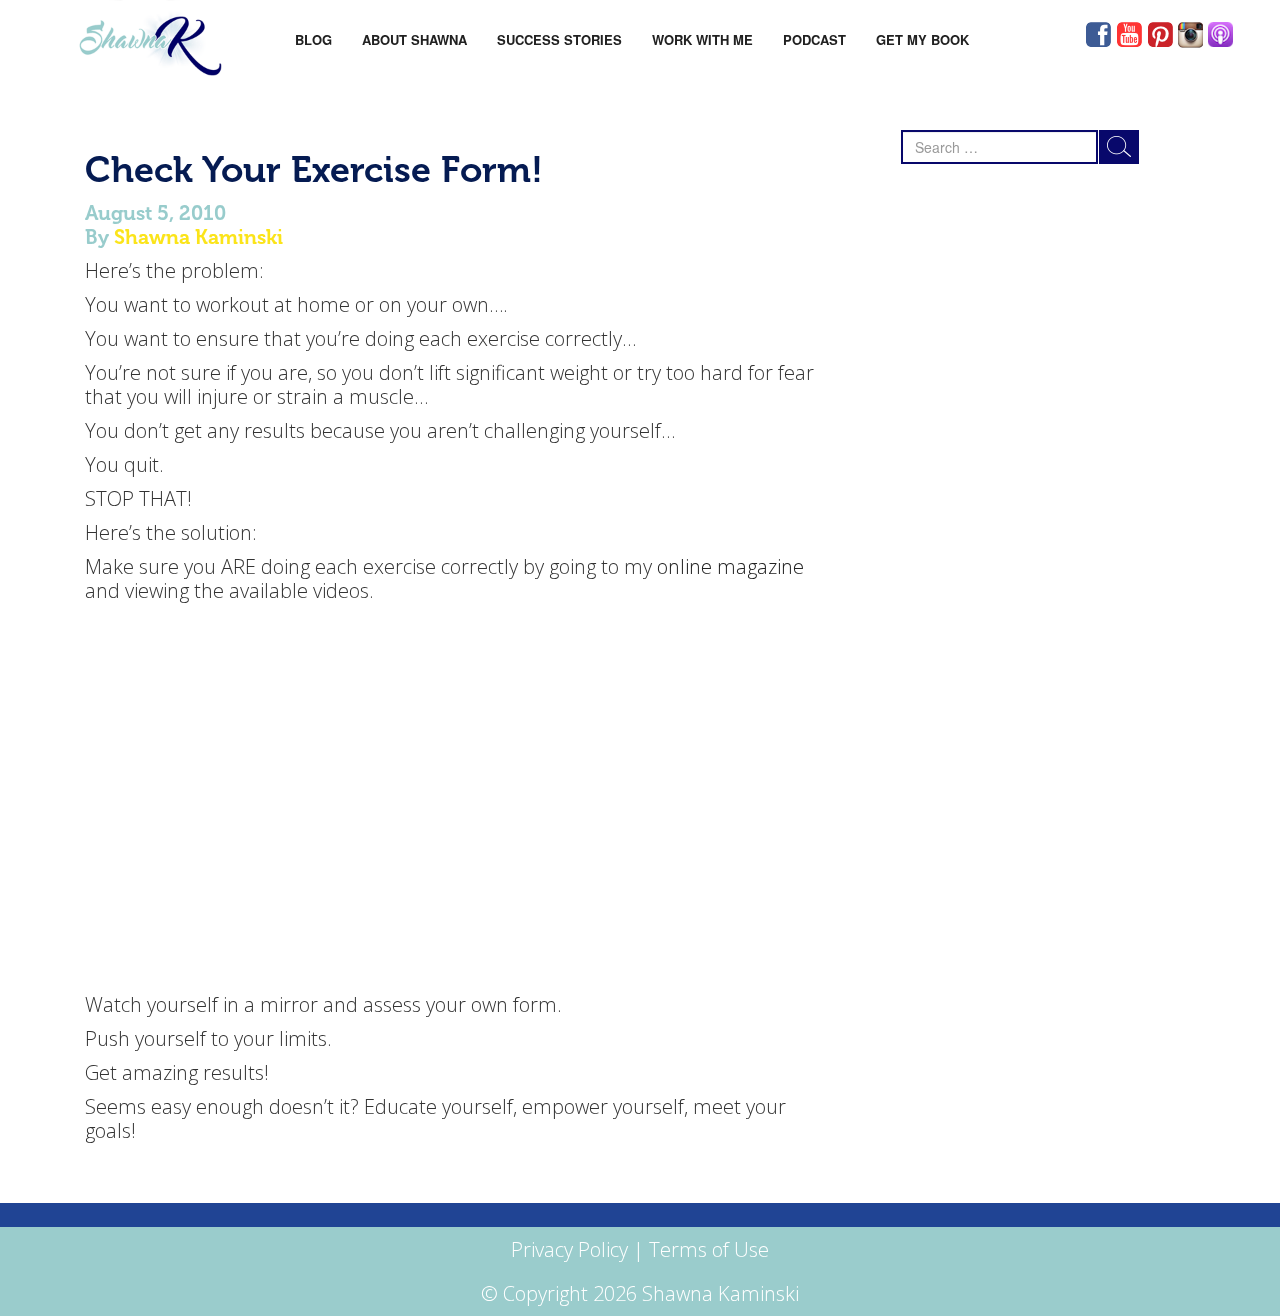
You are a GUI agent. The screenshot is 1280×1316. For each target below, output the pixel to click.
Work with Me (702, 39)
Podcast (814, 39)
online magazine (730, 566)
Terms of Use (709, 1249)
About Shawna (414, 39)
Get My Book (922, 39)
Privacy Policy (569, 1249)
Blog (313, 39)
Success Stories (559, 39)
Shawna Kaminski (198, 237)
